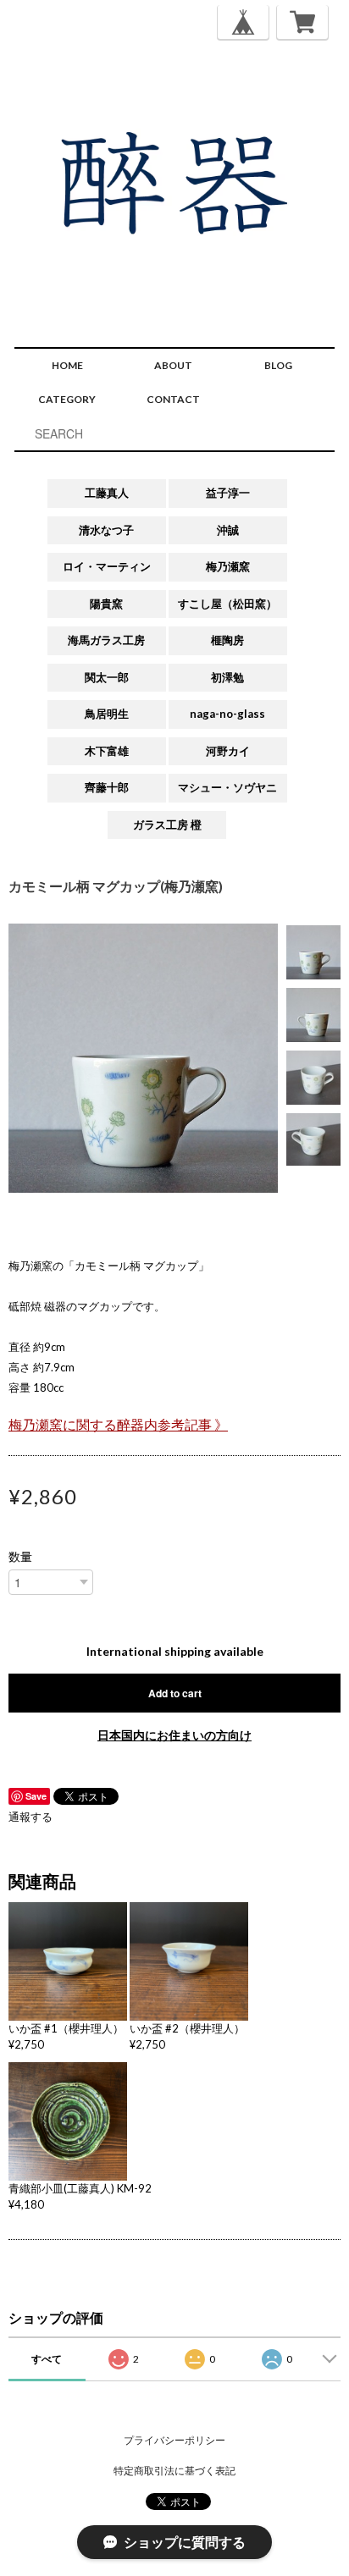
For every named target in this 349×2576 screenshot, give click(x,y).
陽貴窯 (106, 604)
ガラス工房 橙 (167, 825)
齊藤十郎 (107, 787)
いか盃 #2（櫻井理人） (187, 2028)
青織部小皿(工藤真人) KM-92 (80, 2188)
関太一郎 (107, 677)
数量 (20, 1557)
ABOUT (173, 365)
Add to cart (175, 1693)
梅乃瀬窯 (228, 566)
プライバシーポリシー (174, 2440)
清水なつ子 (106, 530)
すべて (47, 2359)
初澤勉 (227, 677)
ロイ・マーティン (107, 566)
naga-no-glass (227, 714)
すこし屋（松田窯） (227, 604)
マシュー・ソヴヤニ (227, 787)
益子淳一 (228, 493)
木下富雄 (107, 751)
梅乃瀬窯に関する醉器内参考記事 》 (118, 1425)
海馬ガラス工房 (106, 640)
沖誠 (228, 530)
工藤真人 (107, 493)
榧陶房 (227, 640)
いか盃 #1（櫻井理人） (66, 2028)
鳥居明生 (107, 714)
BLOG (278, 365)
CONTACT (173, 399)
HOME (67, 365)
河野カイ (228, 751)
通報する (30, 1817)
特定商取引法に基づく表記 (174, 2471)
